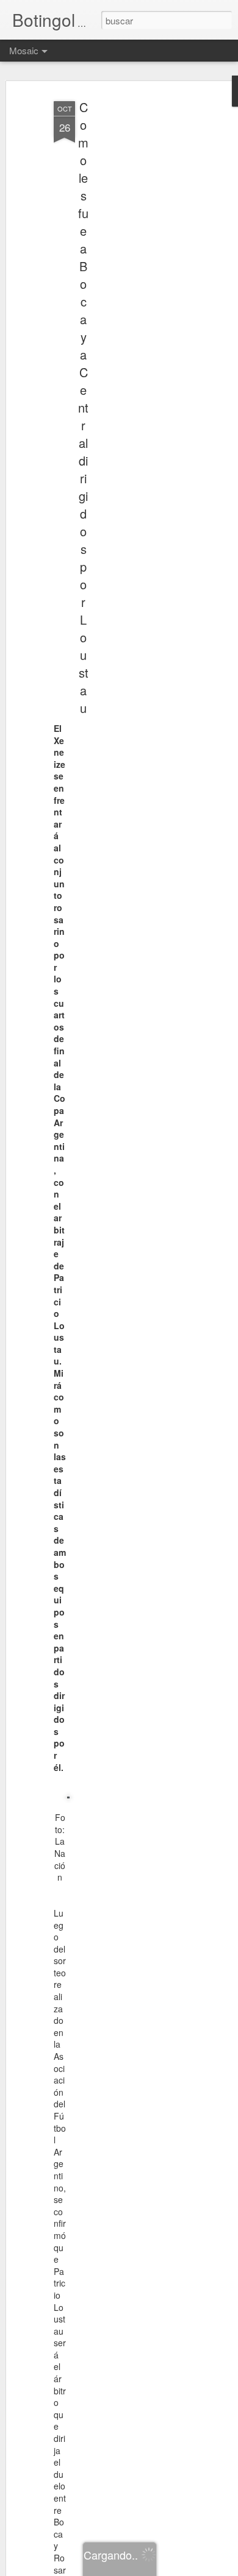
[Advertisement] (133, 287)
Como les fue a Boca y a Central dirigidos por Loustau (83, 407)
